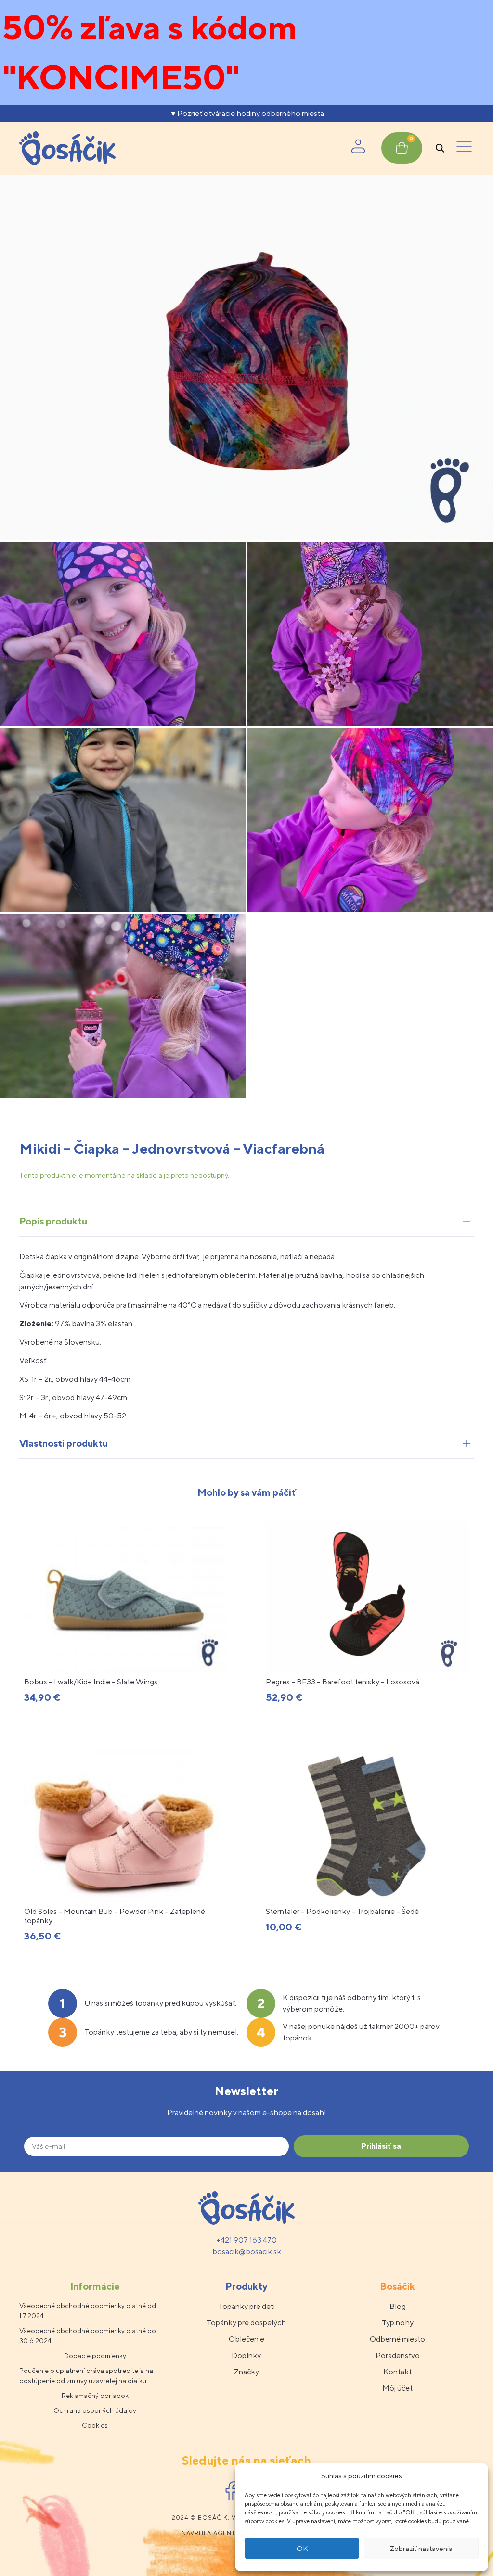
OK (302, 2548)
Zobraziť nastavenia (421, 2548)
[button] (464, 148)
